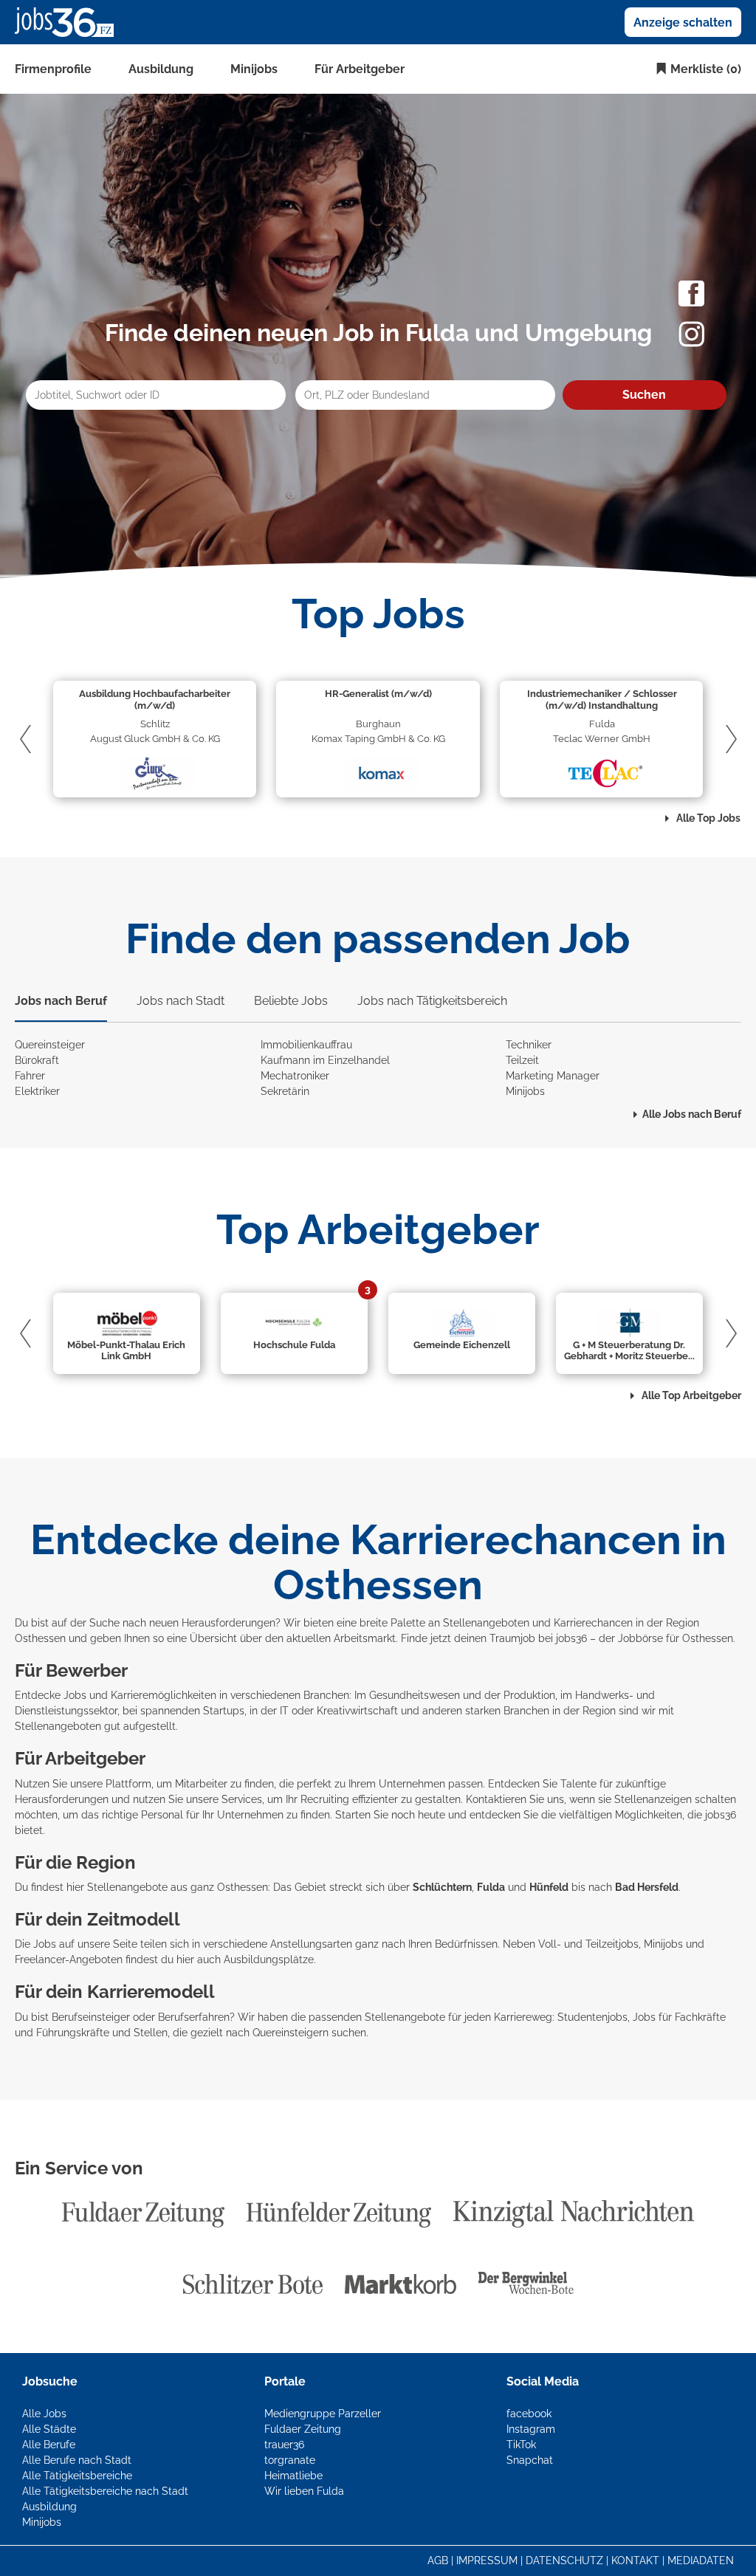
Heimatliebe (293, 2476)
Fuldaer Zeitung (303, 2429)
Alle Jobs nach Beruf (692, 1114)
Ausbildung (161, 69)
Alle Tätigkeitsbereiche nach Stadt (105, 2491)
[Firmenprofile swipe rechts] (727, 1333)
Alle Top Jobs (707, 818)
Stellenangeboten (58, 1726)
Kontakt (635, 2560)
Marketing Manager (553, 1076)
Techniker (529, 1045)
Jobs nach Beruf (61, 1001)
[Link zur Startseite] (70, 21)
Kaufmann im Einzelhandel (325, 1060)
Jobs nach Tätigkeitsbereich (432, 1001)
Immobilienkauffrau (306, 1045)
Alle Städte (49, 2429)
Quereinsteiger (50, 1045)
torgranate (290, 2460)
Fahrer (30, 1076)
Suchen (644, 395)
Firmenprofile (53, 69)
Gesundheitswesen (415, 1695)
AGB (438, 2560)
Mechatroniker (295, 1076)
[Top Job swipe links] (29, 739)
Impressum (487, 2560)
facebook (529, 2414)
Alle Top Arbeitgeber (690, 1395)
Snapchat (530, 2460)
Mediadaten (701, 2560)
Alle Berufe (49, 2445)
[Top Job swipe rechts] (727, 739)
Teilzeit (522, 1060)
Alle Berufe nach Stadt (77, 2460)
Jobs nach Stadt (181, 1001)
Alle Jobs (44, 2414)
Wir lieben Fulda (304, 2491)
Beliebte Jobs (291, 1001)
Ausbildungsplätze (269, 1960)
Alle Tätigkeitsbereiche (77, 2476)
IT (284, 1711)
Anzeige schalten (683, 23)
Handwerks (602, 1695)
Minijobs (254, 69)
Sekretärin (285, 1091)
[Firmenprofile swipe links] (29, 1333)
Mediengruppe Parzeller (323, 2414)
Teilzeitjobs (612, 1944)
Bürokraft (37, 1060)
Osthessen (708, 1638)
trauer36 (284, 2445)
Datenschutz (564, 2560)
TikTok (521, 2445)
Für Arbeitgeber (360, 69)
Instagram (531, 2429)
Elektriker (37, 1091)
